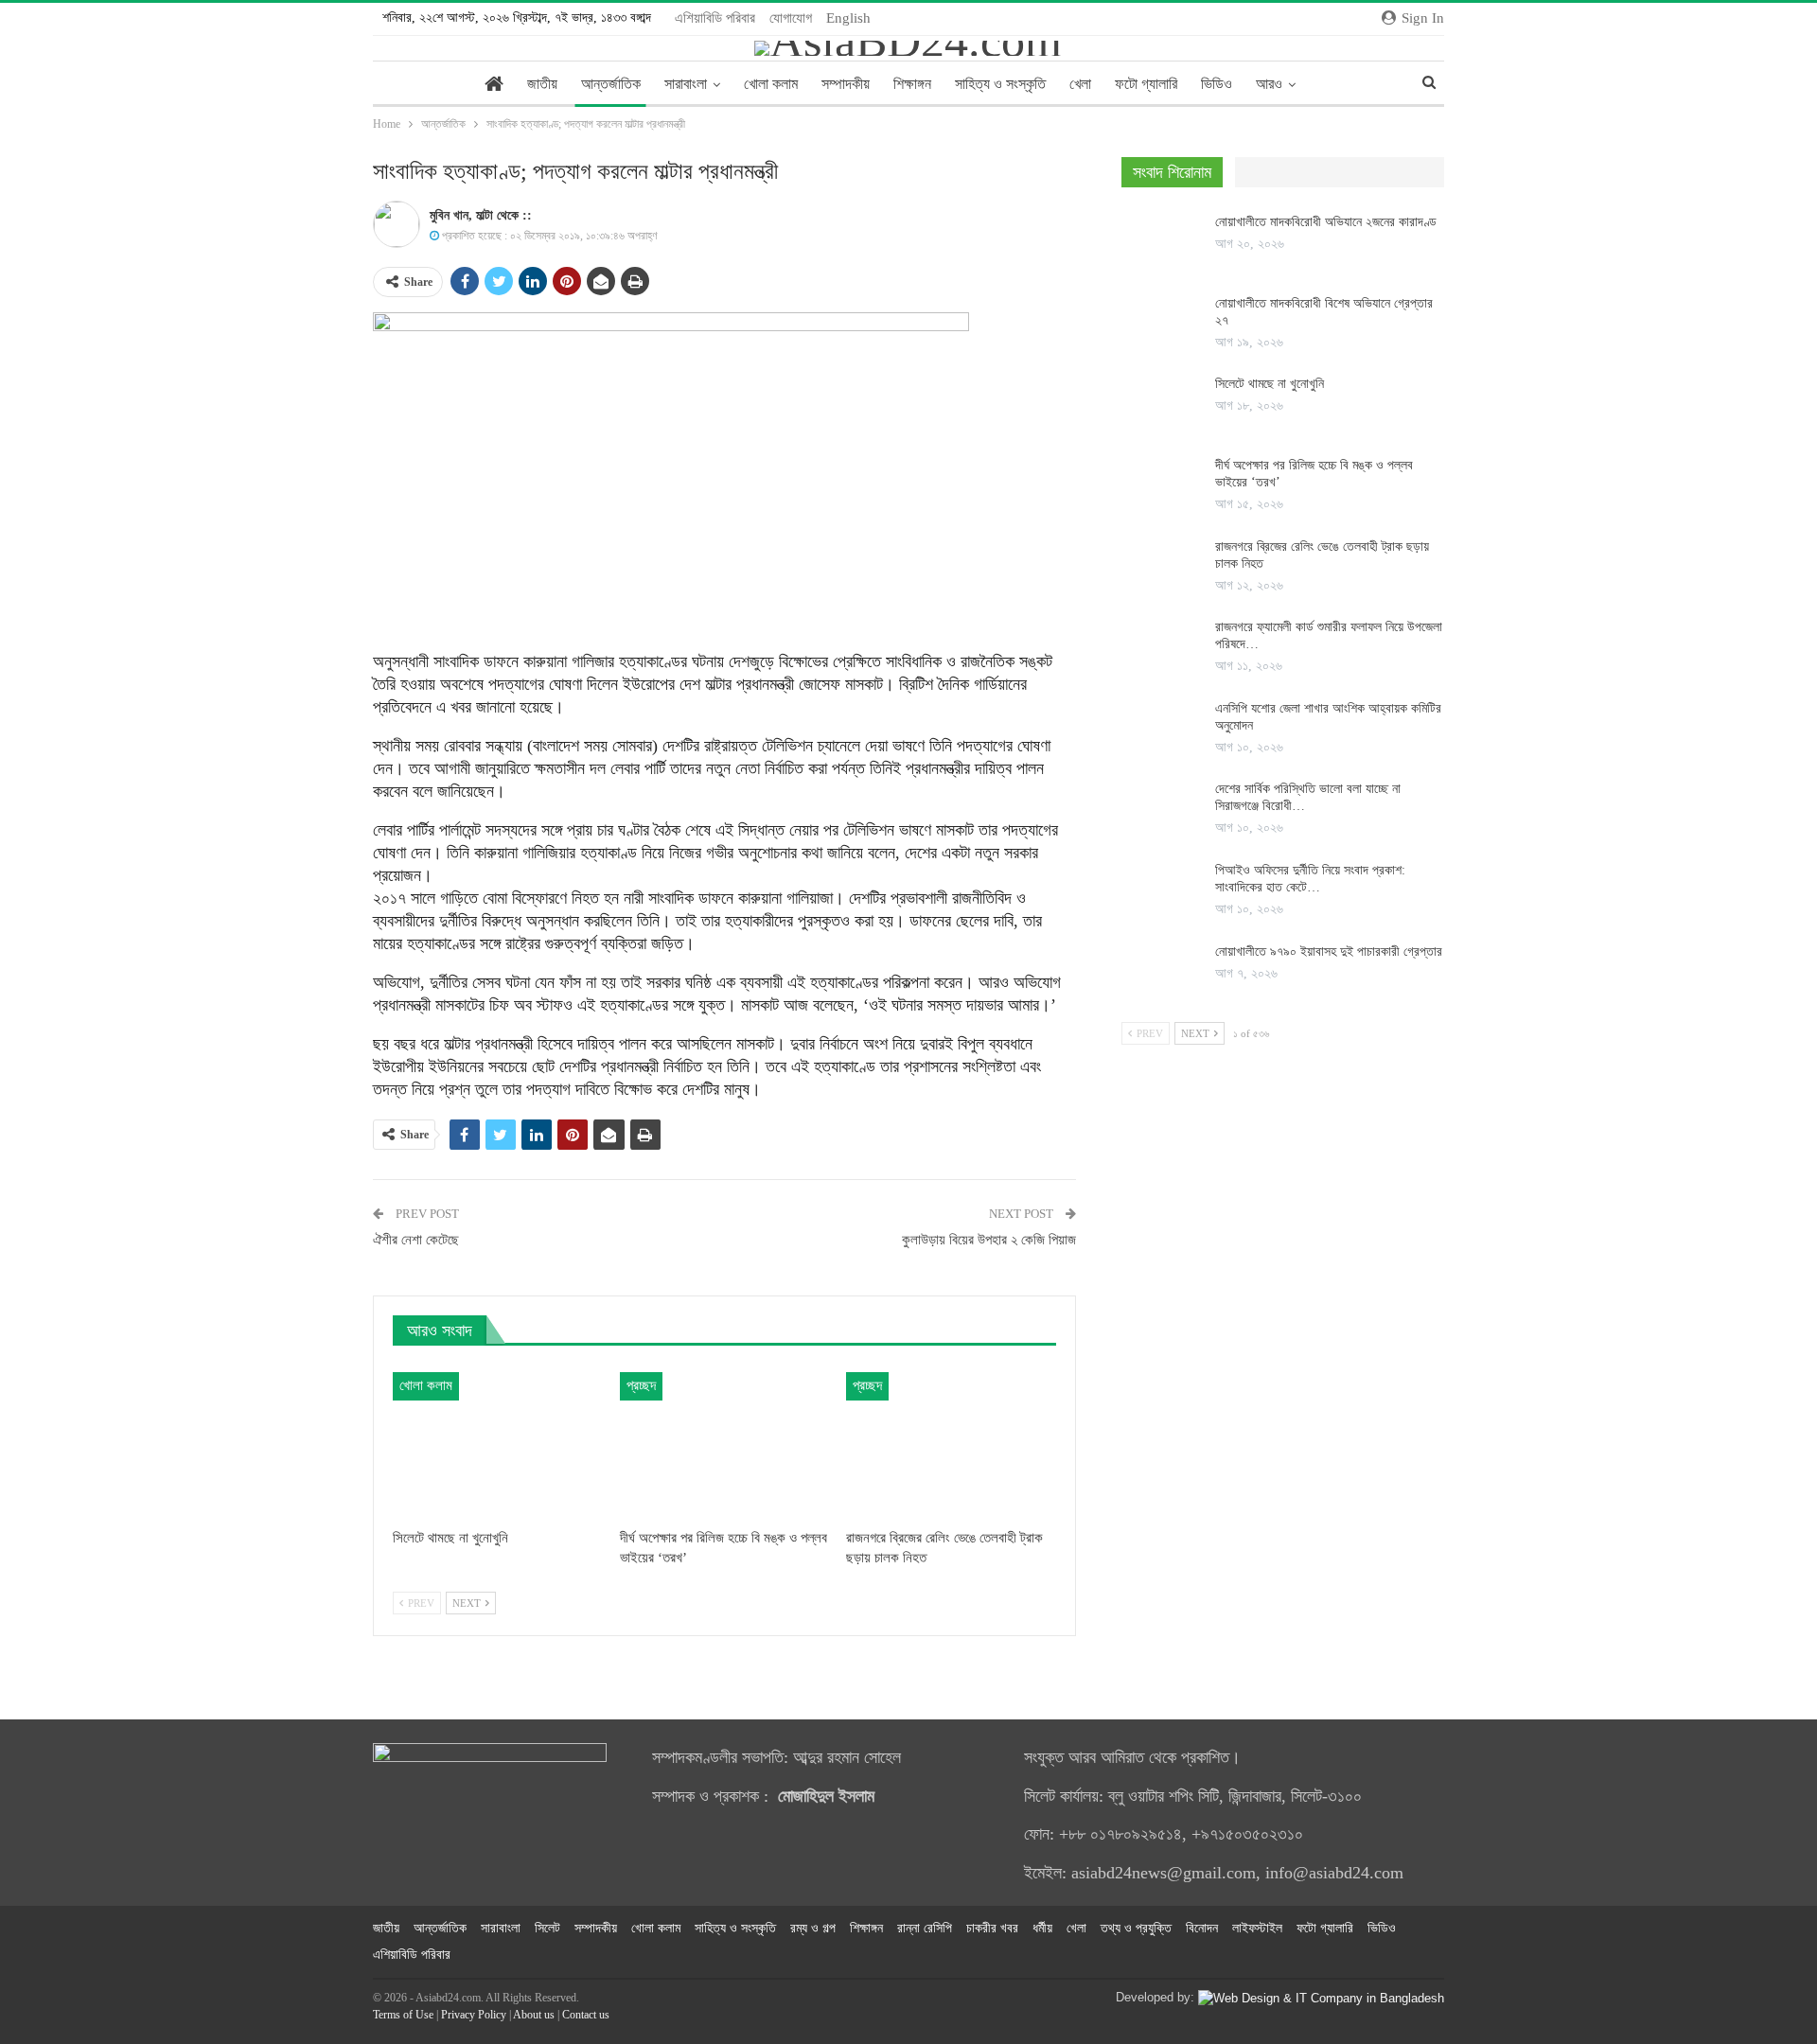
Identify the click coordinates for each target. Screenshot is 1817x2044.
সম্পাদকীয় (846, 84)
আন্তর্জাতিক (611, 84)
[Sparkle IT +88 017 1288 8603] (1321, 1997)
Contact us (586, 2015)
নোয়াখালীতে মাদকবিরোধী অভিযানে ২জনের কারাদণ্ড (1326, 222)
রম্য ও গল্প (813, 1928)
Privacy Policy (474, 2015)
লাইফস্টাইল (1257, 1928)
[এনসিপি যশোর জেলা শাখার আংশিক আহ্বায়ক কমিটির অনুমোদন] (1162, 731)
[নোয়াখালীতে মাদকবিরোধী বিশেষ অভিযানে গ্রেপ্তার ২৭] (1162, 326)
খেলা (1080, 84)
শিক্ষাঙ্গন (912, 84)
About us (534, 2015)
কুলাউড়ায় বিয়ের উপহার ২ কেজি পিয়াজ (989, 1240)
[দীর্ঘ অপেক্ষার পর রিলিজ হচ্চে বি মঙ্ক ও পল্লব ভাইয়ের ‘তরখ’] (725, 1445)
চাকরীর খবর (992, 1928)
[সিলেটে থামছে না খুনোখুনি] (498, 1445)
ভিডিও (1217, 84)
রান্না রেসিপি (925, 1928)
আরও (1269, 84)
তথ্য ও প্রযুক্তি (1136, 1928)
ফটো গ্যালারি (1146, 84)
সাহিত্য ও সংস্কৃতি (1000, 84)
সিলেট (547, 1928)
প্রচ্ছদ (641, 1385)
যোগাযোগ (791, 18)
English (848, 18)
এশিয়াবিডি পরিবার (715, 18)
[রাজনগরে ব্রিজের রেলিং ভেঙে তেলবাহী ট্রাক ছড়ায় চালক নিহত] (951, 1445)
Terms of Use (403, 2015)
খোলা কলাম (771, 84)
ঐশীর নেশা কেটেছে (416, 1240)
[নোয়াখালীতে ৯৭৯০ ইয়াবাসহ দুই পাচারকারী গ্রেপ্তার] (1162, 974)
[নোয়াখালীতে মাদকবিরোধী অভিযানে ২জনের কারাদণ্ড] (1162, 244)
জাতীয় (542, 84)
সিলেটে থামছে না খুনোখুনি (1270, 384)
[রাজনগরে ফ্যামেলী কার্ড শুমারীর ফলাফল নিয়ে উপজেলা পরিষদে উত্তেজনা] (1162, 649)
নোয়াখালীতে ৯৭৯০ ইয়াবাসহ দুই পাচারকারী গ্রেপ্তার (1329, 952)
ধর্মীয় (1042, 1928)
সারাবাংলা (686, 84)
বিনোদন (1202, 1928)
